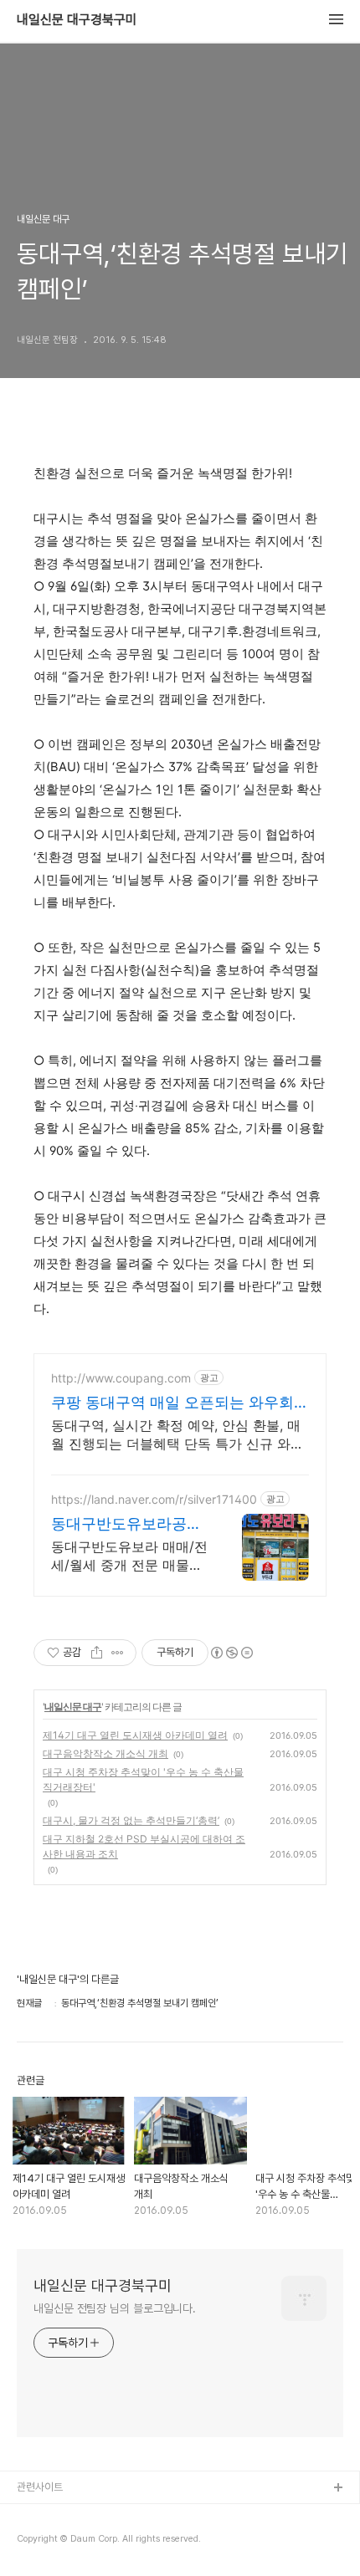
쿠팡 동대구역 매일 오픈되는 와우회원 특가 (180, 1403)
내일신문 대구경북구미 (77, 20)
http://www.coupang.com (121, 1378)
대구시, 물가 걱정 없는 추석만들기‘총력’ (131, 1820)
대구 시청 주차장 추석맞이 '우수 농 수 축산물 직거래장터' (143, 1779)
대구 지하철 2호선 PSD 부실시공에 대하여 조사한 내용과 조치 (144, 1846)
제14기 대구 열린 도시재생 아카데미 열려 (135, 1735)
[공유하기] (97, 1653)
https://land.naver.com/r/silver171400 (154, 1499)
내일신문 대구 (73, 1707)
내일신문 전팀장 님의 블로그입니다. (115, 2308)
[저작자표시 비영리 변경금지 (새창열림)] (231, 1653)
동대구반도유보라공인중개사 (126, 1524)
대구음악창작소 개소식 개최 (105, 1753)
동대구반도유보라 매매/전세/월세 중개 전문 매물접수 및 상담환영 (129, 1556)
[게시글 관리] (118, 1653)
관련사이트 (40, 2487)
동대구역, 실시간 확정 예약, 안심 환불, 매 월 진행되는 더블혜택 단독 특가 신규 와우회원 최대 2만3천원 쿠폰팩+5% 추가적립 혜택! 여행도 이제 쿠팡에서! (177, 1435)
